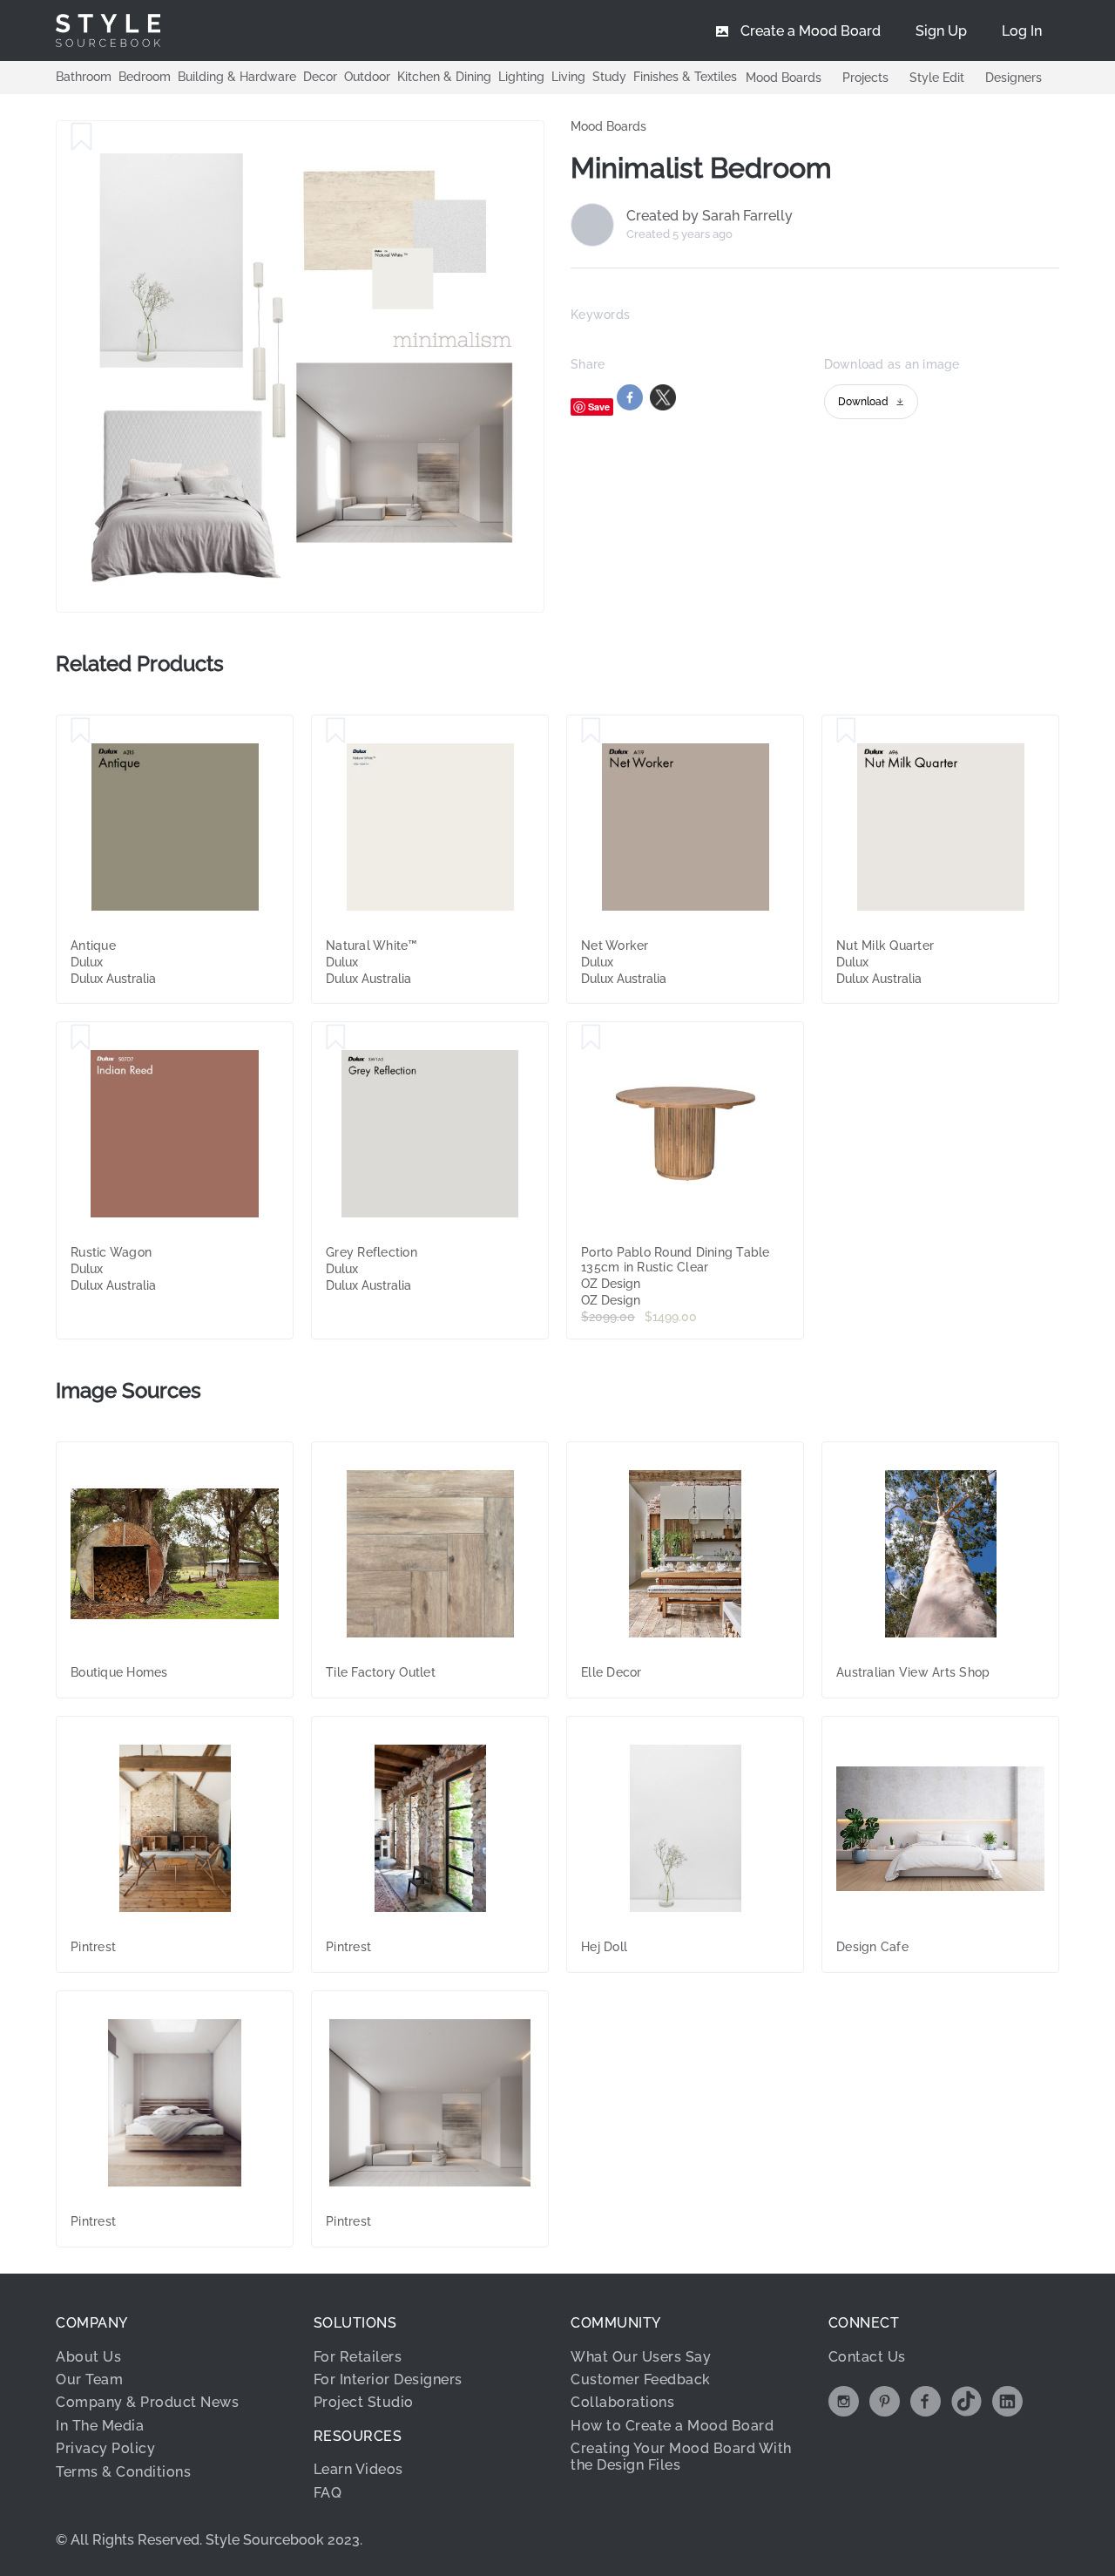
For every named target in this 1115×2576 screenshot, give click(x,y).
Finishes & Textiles (685, 77)
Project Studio (364, 2402)
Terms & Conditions (123, 2472)
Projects (865, 78)
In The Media (100, 2426)
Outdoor (367, 77)
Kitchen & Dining (444, 77)
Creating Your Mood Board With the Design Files (681, 2456)
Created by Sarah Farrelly (710, 216)
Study (609, 77)
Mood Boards (784, 78)
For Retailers (358, 2357)
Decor (320, 77)
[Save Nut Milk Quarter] (846, 731)
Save (599, 407)
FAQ (328, 2493)
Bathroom (84, 77)
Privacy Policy (105, 2448)
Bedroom (145, 77)
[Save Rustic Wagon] (81, 1038)
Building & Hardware (237, 77)
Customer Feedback (641, 2379)
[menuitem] (1022, 31)
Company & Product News (147, 2402)
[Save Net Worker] (591, 731)
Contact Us (867, 2357)
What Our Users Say (641, 2357)
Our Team (89, 2379)
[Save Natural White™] (336, 731)
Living (568, 77)
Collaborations (622, 2402)
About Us (88, 2357)
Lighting (521, 77)
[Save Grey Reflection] (336, 1038)
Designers (1014, 78)
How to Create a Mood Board (672, 2426)
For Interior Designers (388, 2379)
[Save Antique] (81, 731)
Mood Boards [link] (608, 126)
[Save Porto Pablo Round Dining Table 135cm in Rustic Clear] (591, 1038)
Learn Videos (358, 2469)
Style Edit (937, 78)
